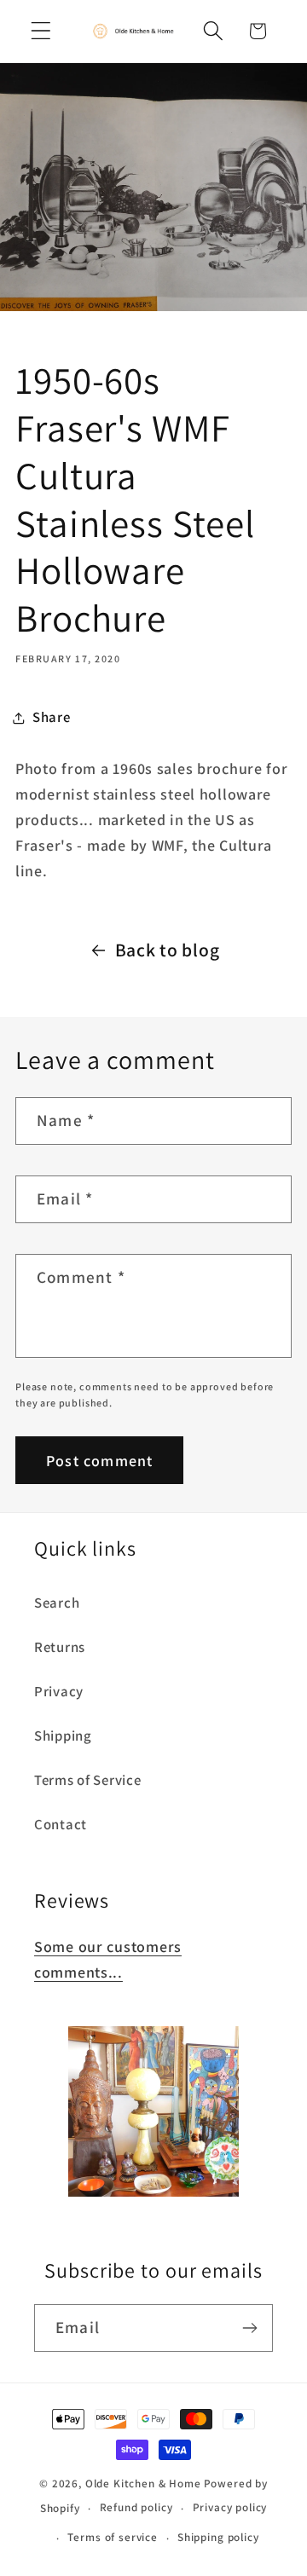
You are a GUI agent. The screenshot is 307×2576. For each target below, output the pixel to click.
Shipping (63, 1736)
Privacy (59, 1691)
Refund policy (136, 2507)
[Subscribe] (249, 2328)
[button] (41, 31)
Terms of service (112, 2537)
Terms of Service (88, 1780)
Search (57, 1603)
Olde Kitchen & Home (143, 2484)
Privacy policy (230, 2507)
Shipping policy (218, 2537)
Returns (60, 1647)
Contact (61, 1824)
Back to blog (168, 950)
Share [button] (52, 717)
